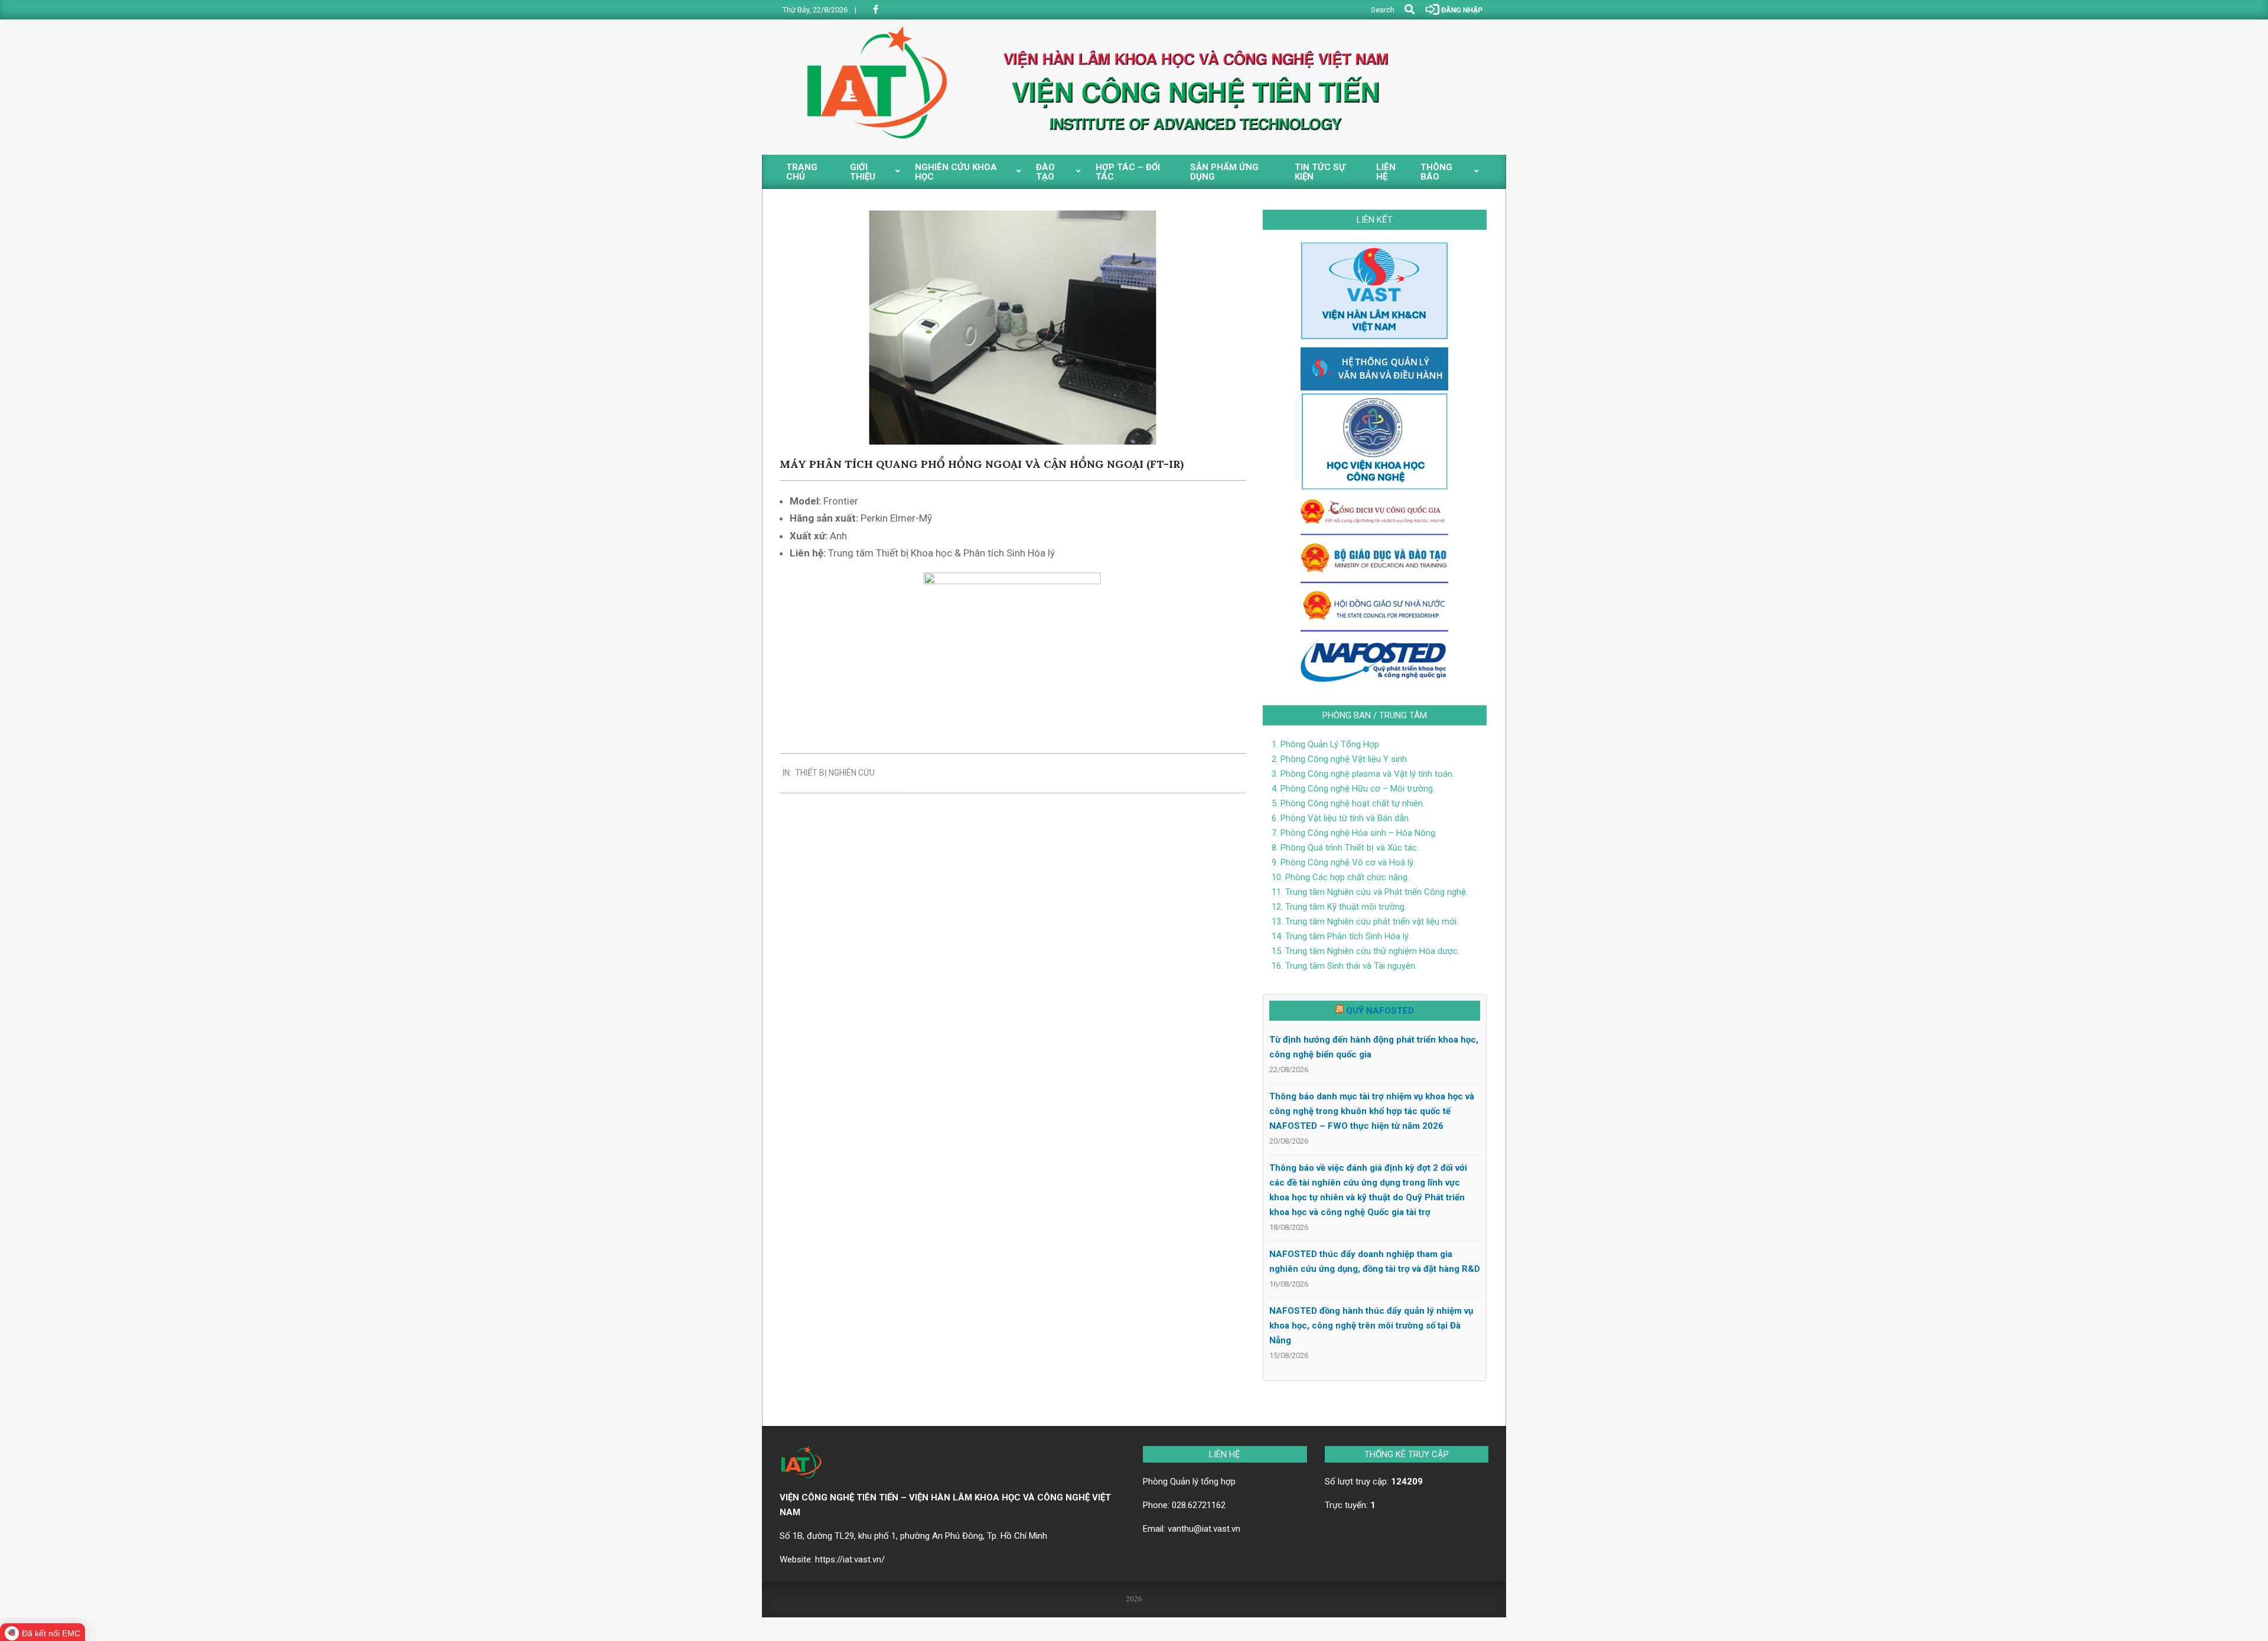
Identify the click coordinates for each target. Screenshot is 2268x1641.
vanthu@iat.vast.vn (1204, 1529)
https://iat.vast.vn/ (850, 1559)
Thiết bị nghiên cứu (835, 773)
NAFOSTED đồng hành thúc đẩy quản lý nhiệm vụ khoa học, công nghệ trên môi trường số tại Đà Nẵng (1371, 1326)
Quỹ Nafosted (1380, 1011)
